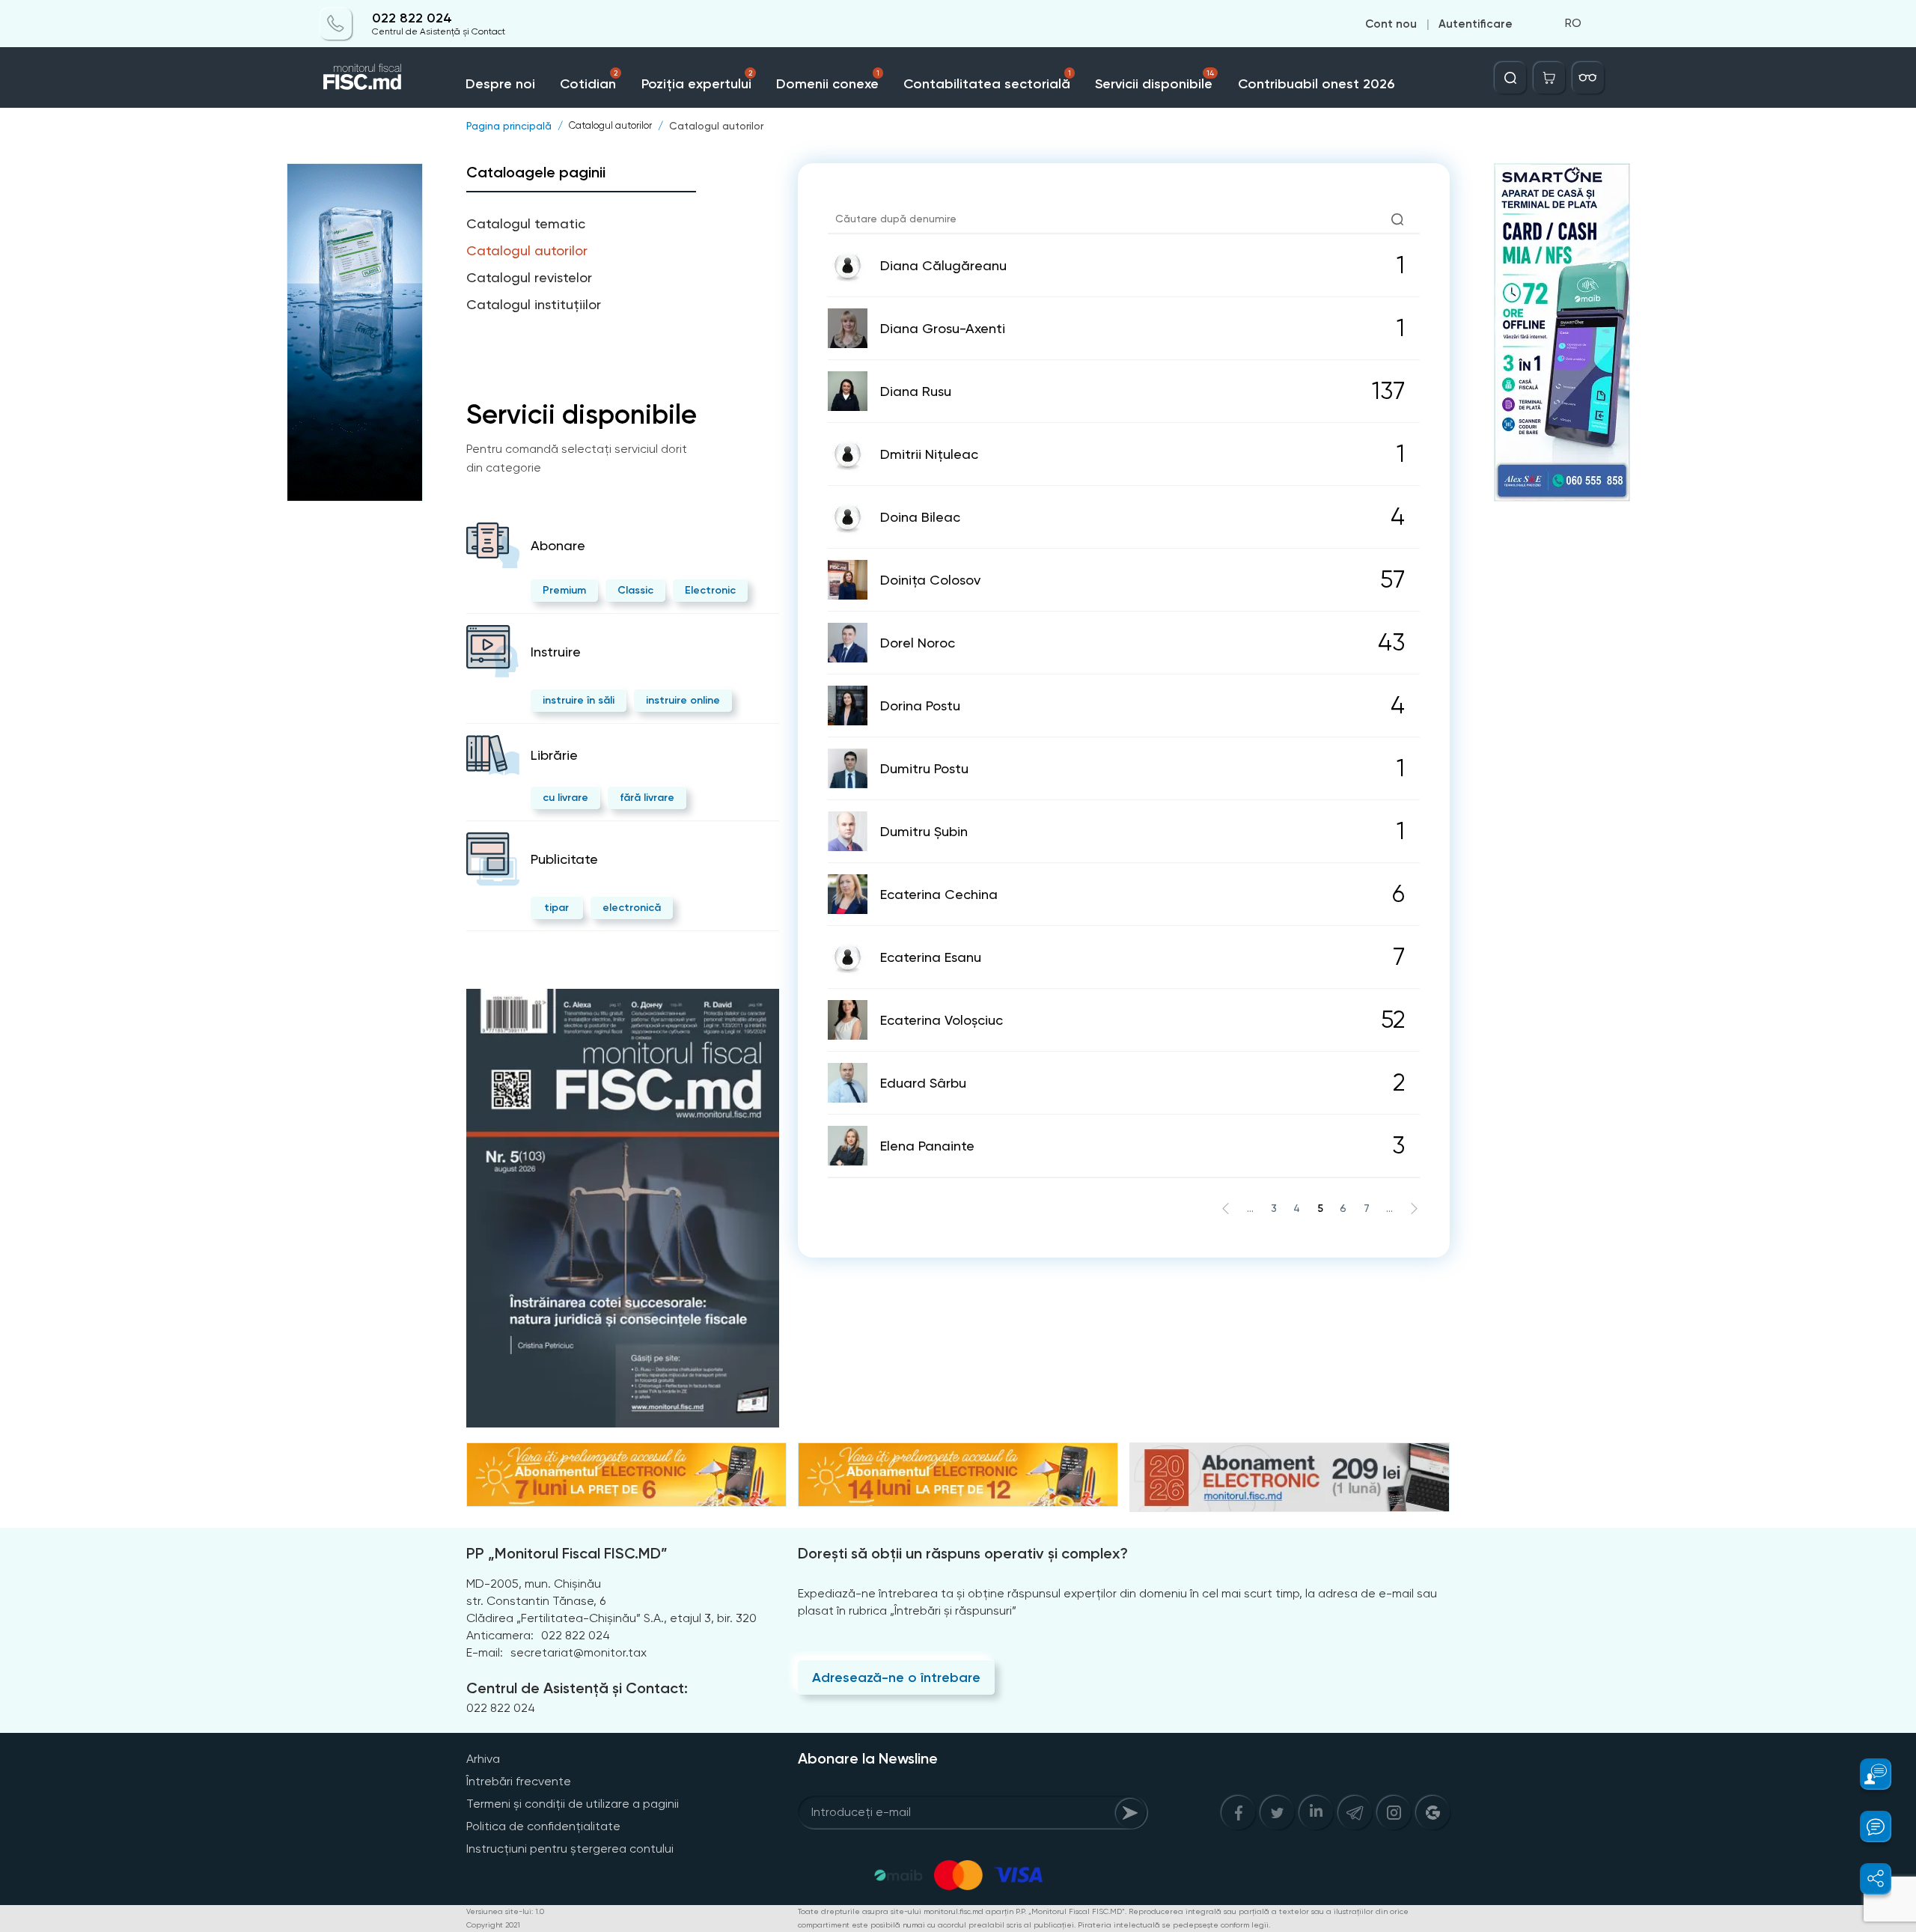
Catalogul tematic (526, 223)
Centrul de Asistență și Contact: (577, 1688)
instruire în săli (579, 700)
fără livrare (647, 798)
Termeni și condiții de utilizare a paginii (573, 1804)
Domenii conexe (828, 80)
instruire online (683, 700)
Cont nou (1391, 24)
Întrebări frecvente (519, 1781)
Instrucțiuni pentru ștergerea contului (570, 1849)
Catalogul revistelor (529, 277)
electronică (632, 908)
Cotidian (588, 80)
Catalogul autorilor (716, 126)
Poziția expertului (697, 80)
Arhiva (483, 1759)
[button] (1867, 1774)
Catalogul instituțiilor (534, 304)
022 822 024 (412, 18)
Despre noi (500, 84)
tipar (556, 908)
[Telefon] (336, 24)
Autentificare (1476, 24)
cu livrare (565, 798)
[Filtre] (1588, 78)
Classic (635, 590)
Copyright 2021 (493, 1925)
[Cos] (1549, 78)
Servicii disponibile (1154, 80)
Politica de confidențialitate (543, 1826)
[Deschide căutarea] (1510, 78)
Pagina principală (509, 126)
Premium (564, 590)
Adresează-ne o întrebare (896, 1677)
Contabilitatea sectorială (987, 80)
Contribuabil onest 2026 (1316, 84)
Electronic (710, 590)
